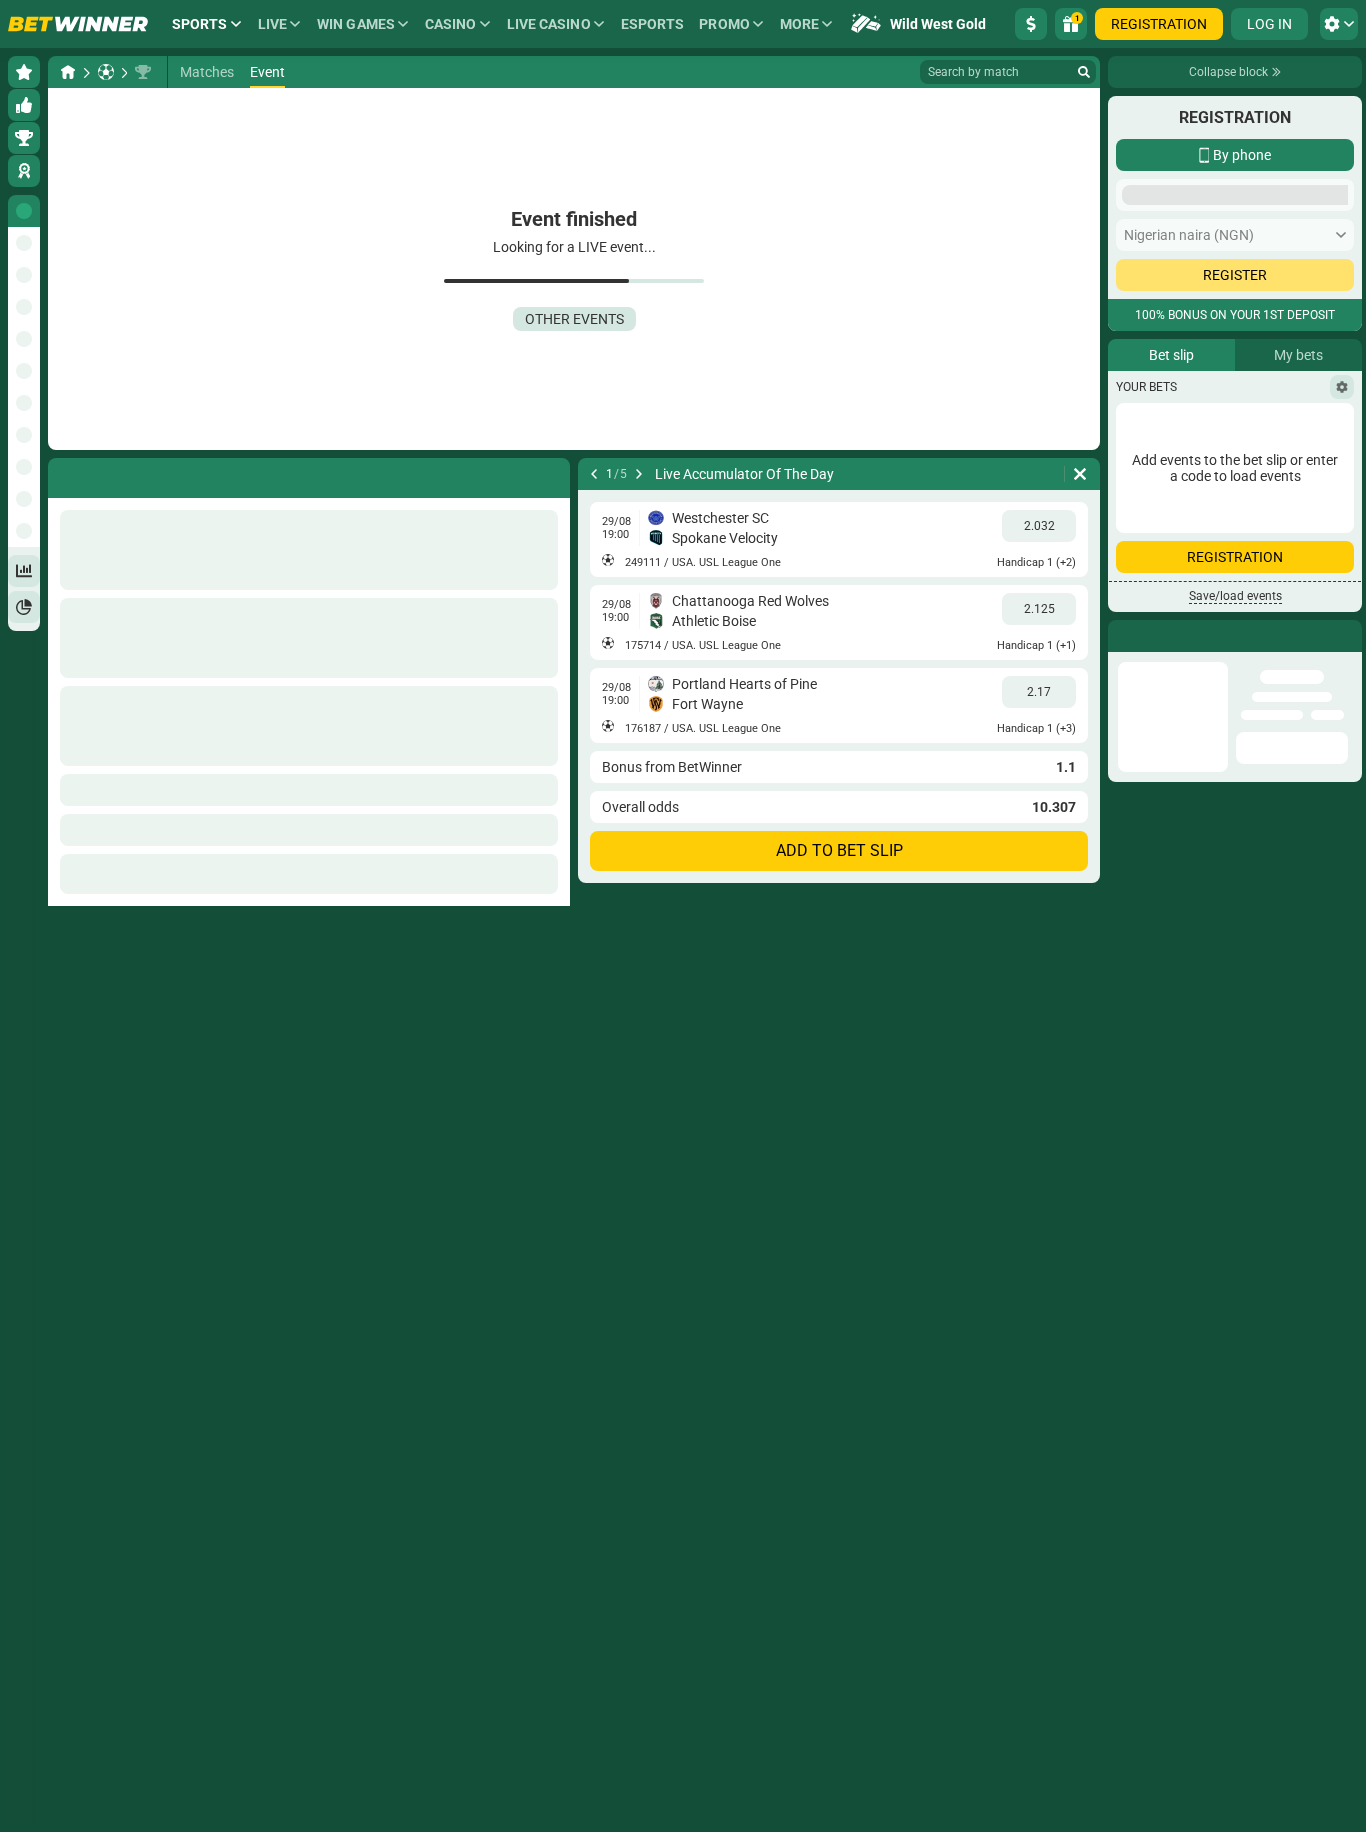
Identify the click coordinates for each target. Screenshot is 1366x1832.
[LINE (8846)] (68, 72)
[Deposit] (1031, 24)
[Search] (1084, 72)
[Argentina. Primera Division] (143, 72)
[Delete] (1080, 474)
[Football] (106, 72)
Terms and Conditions (1282, 519)
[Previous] (594, 474)
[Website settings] (1339, 24)
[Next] (639, 474)
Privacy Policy (1169, 531)
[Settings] (1342, 650)
